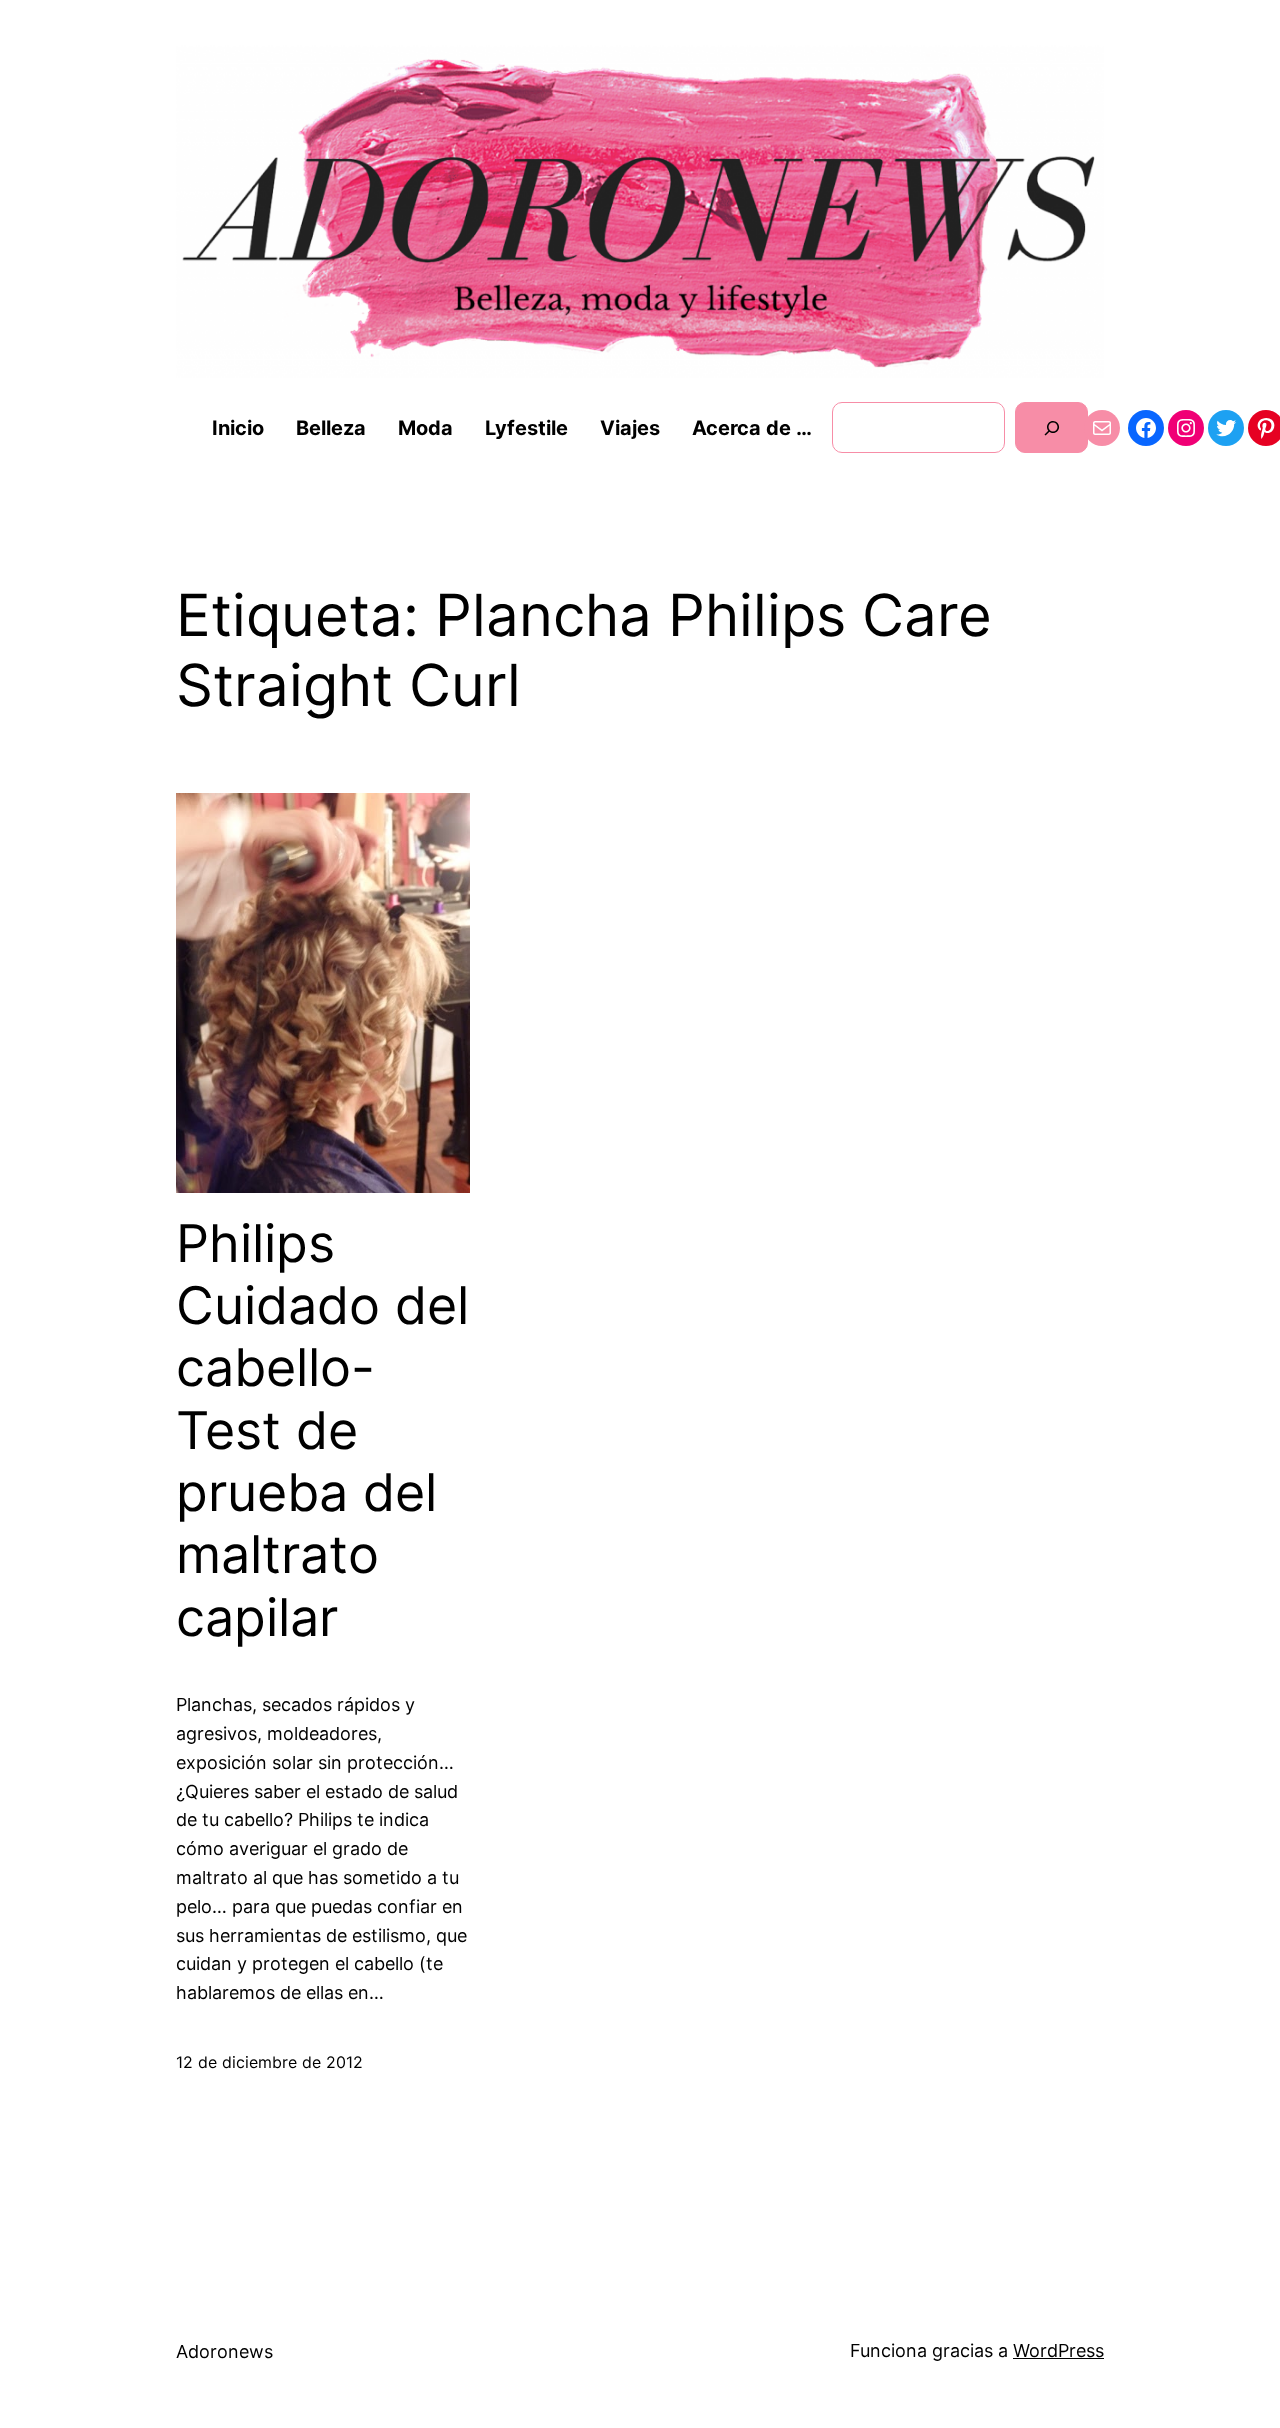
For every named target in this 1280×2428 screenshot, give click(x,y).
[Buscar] (1051, 427)
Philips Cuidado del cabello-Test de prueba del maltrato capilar (322, 1431)
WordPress (1058, 2350)
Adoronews (224, 2351)
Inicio (238, 428)
